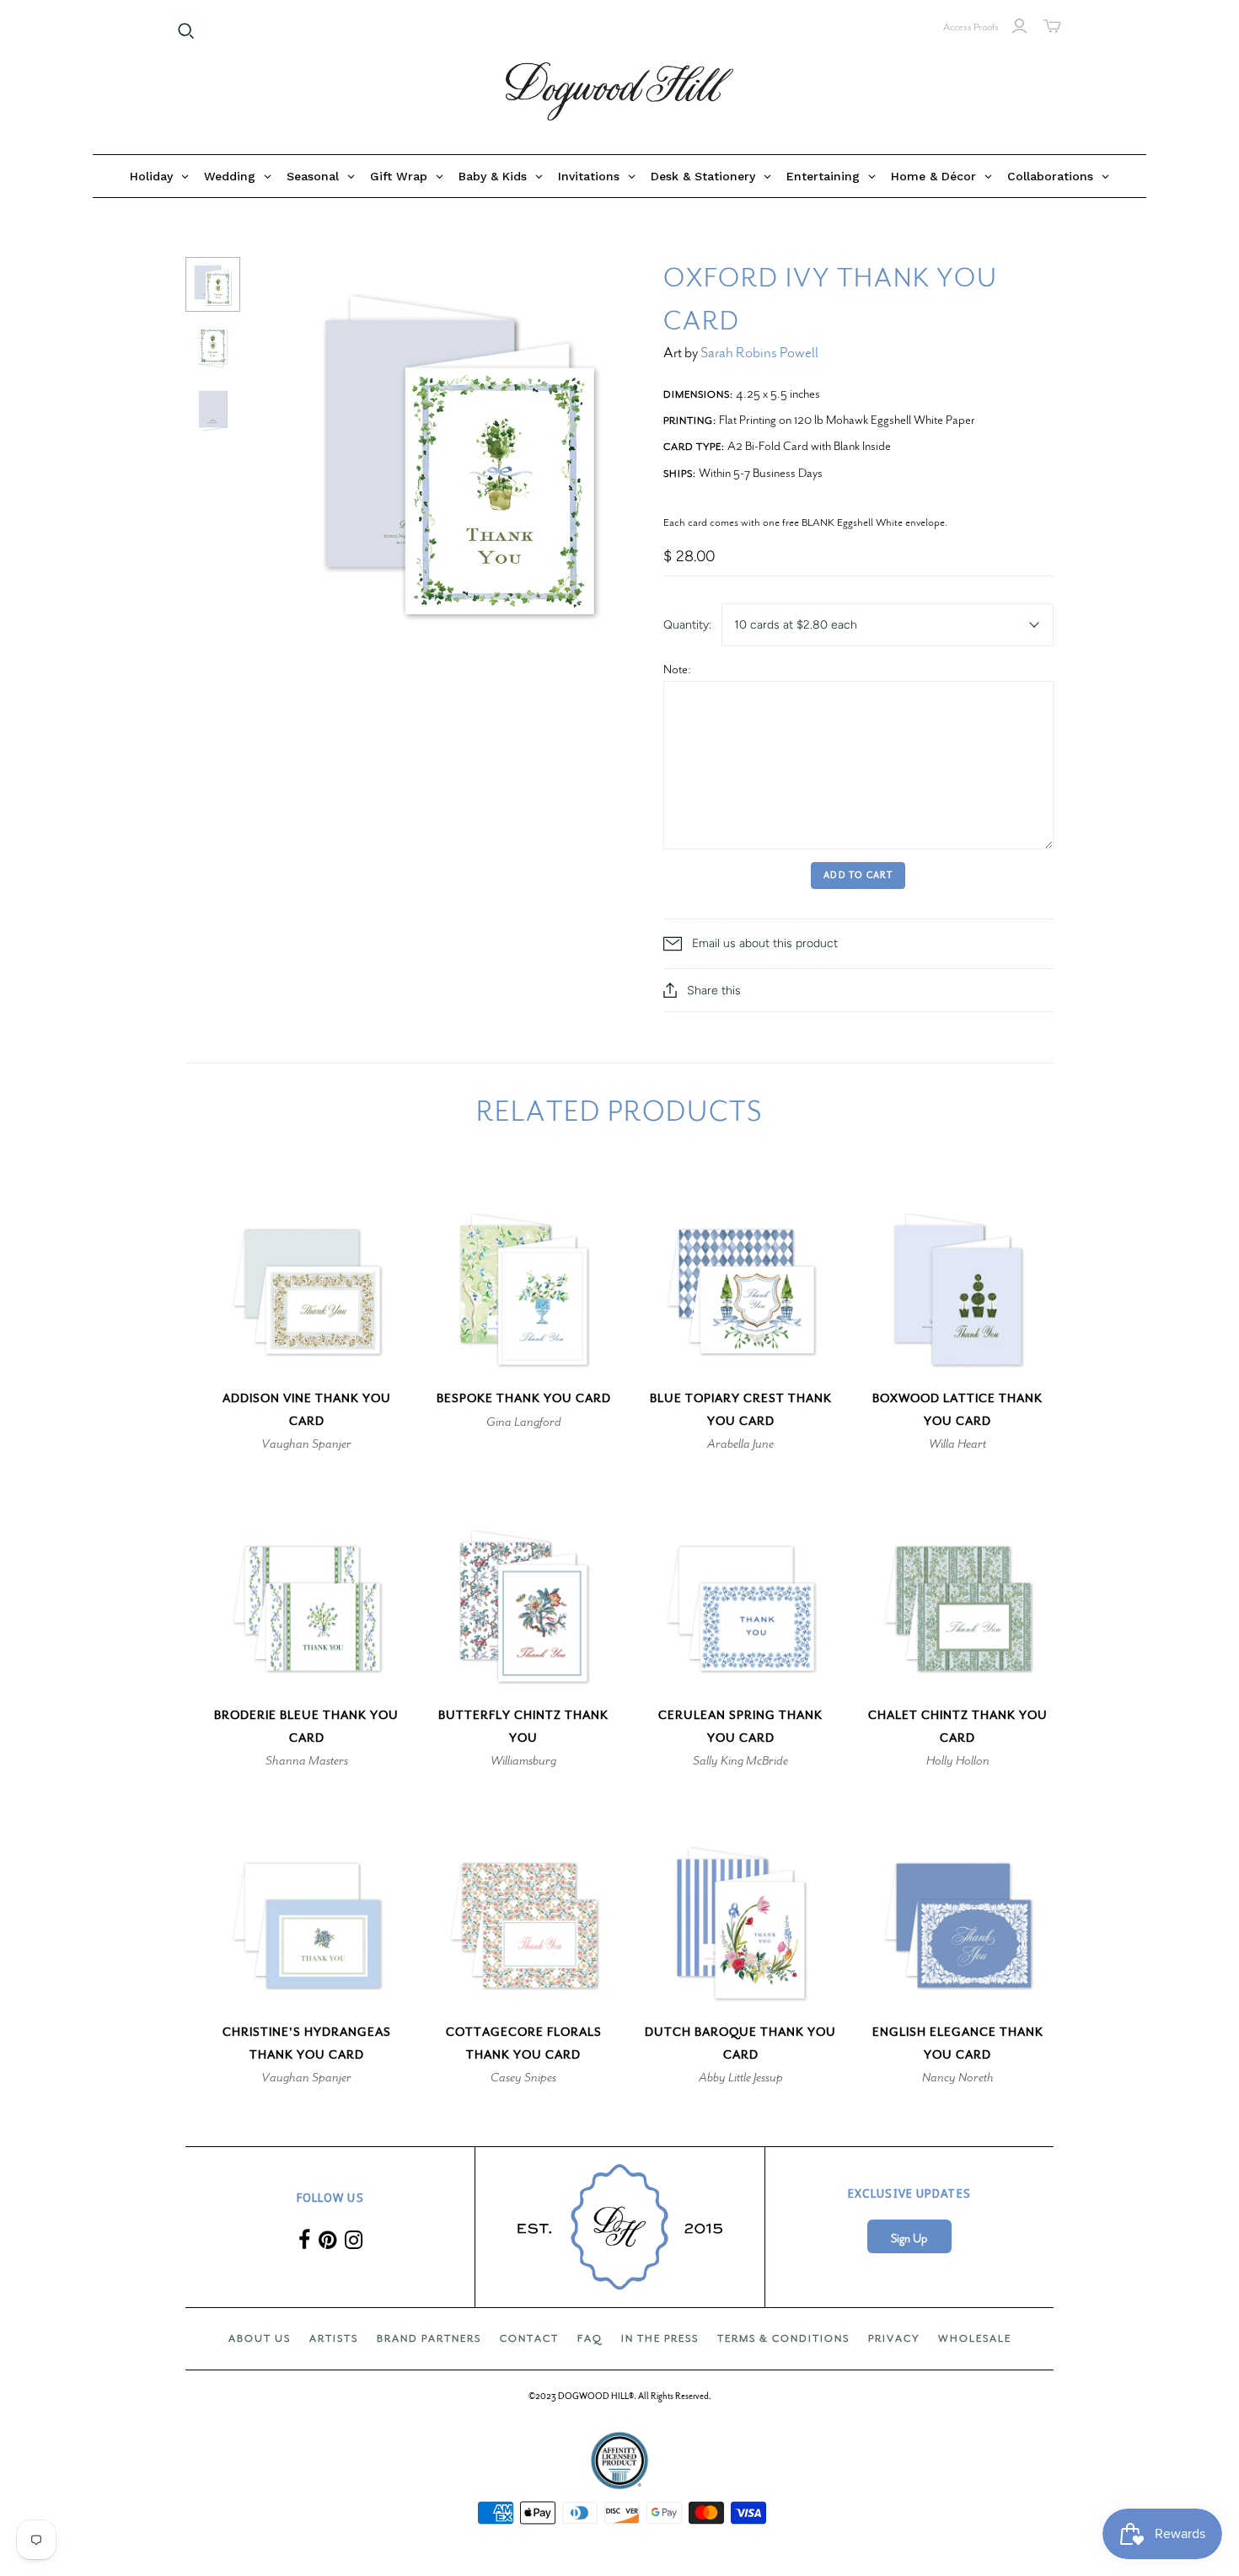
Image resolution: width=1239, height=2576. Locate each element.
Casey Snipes (523, 2077)
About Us (260, 2338)
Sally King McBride (740, 1760)
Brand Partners (429, 2338)
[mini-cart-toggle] (1052, 26)
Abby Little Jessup (741, 2077)
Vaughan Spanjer (306, 1443)
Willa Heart (957, 1443)
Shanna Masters (307, 1760)
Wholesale (975, 2338)
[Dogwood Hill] (619, 92)
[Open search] (186, 31)
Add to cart (858, 875)
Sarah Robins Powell (759, 353)
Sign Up (909, 2239)
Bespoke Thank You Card (524, 1398)
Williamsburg (523, 1760)
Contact (529, 2338)
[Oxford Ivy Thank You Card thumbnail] (213, 284)
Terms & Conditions (783, 2338)
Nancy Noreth (958, 2077)
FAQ (590, 2338)
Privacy (894, 2338)
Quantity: (687, 625)
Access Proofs (971, 27)
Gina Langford (524, 1422)
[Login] (1019, 26)
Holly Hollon (958, 1760)
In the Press (660, 2338)
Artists (334, 2338)
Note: (677, 669)
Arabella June (740, 1443)
